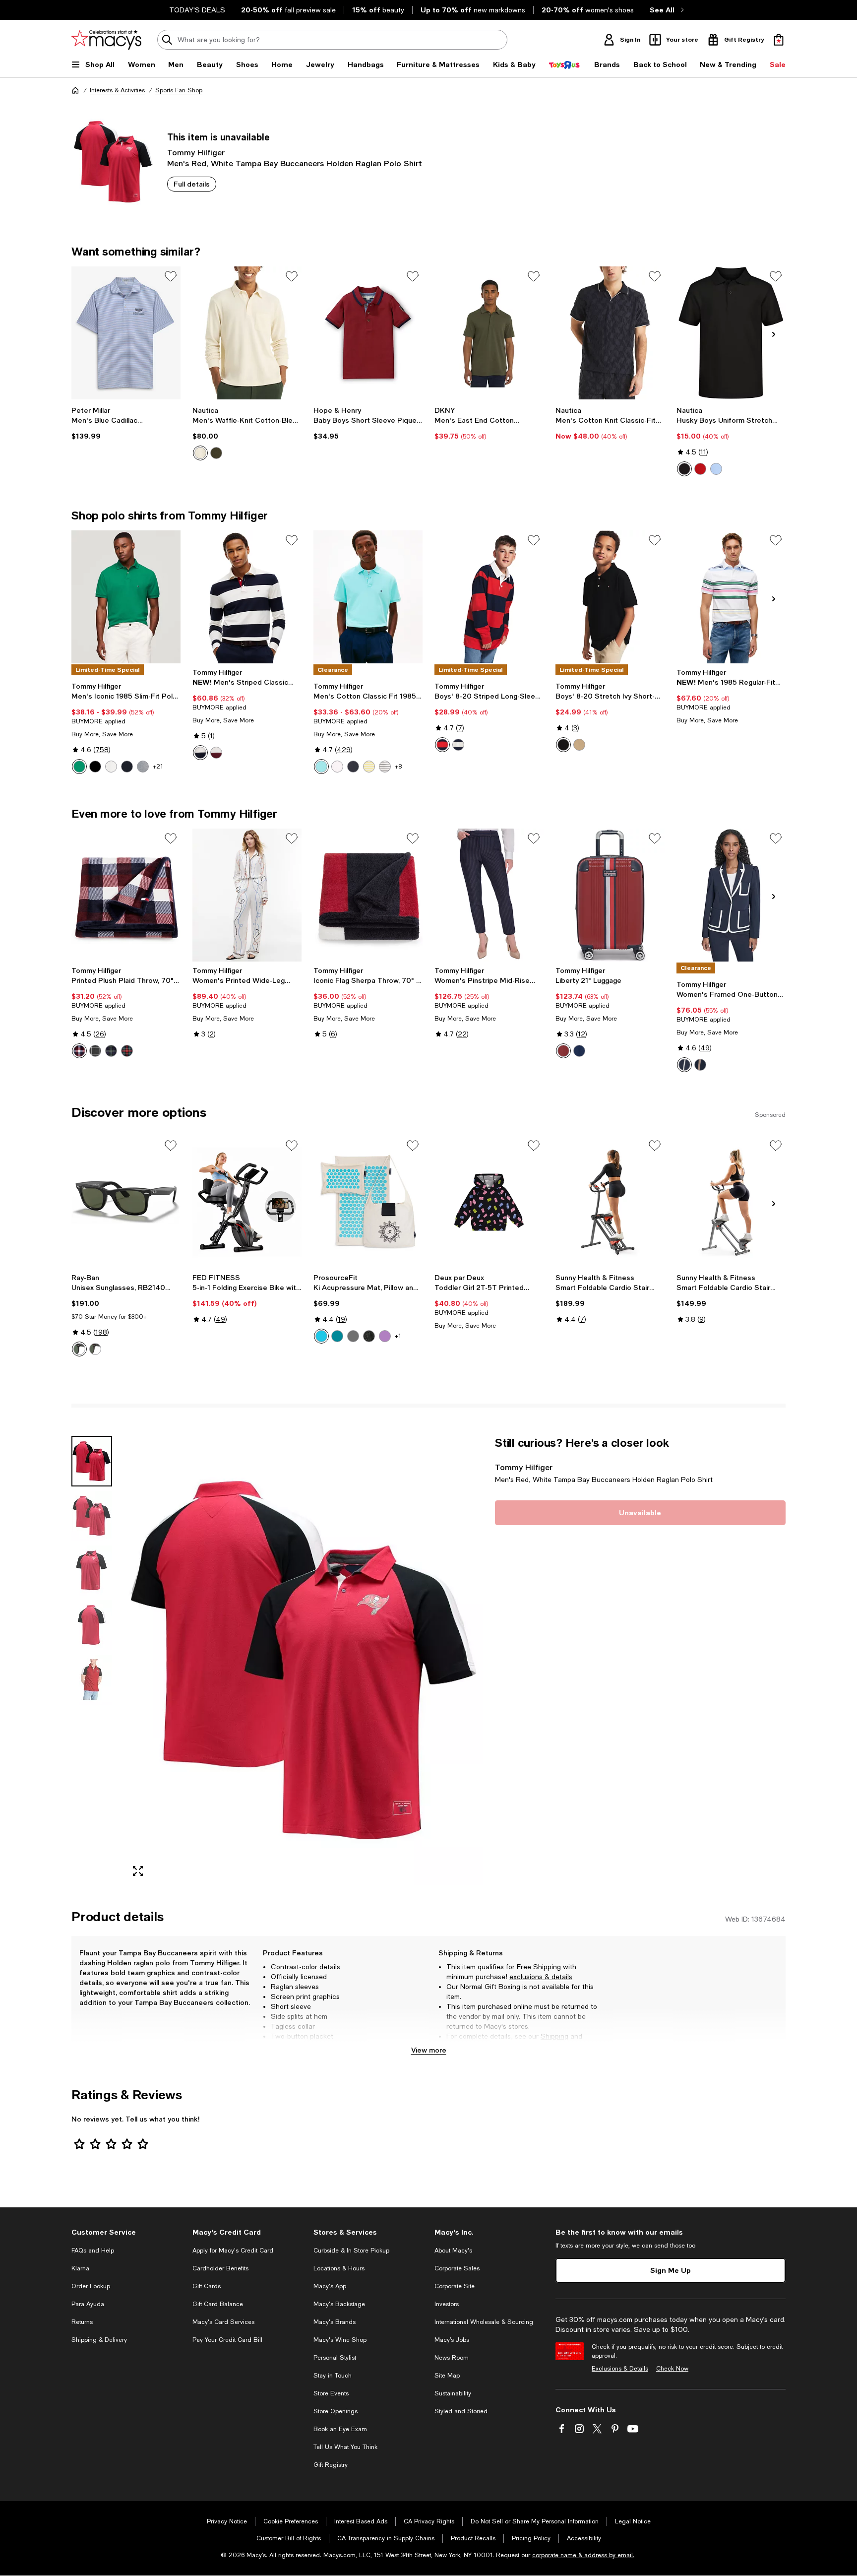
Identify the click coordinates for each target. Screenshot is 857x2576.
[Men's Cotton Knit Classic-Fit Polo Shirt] (610, 333)
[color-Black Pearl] (353, 1336)
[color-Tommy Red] (442, 745)
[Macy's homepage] (75, 90)
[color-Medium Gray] (143, 767)
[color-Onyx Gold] (369, 1336)
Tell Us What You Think (345, 2447)
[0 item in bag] (779, 40)
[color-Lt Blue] (716, 469)
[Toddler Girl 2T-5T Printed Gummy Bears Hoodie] (489, 1202)
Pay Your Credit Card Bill (227, 2340)
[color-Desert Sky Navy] (127, 767)
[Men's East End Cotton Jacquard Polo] (489, 333)
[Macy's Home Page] (106, 40)
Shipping (554, 2036)
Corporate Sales (457, 2268)
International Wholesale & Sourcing (484, 2322)
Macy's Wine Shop (340, 2340)
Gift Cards (207, 2286)
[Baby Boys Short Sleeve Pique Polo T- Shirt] (368, 333)
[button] (277, 1660)
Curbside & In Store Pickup (351, 2251)
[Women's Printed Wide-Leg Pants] (247, 895)
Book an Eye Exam (340, 2429)
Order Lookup (91, 2286)
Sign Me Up (671, 2270)
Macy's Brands (335, 2322)
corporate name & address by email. (583, 2555)
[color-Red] (700, 469)
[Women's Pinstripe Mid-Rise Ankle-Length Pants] (489, 895)
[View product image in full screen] (138, 1871)
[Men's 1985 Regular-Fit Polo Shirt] (731, 597)
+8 (398, 767)
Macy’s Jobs (452, 2340)
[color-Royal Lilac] (385, 1336)
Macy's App (330, 2286)
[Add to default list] (171, 276)
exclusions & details (541, 1977)
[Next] (774, 334)
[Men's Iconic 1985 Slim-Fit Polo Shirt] (126, 597)
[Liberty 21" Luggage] (610, 895)
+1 (398, 1336)
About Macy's (453, 2251)
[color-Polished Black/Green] (79, 1349)
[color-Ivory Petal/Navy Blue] (200, 753)
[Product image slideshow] (304, 1660)
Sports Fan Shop (179, 90)
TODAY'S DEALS (197, 10)
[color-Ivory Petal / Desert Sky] (385, 767)
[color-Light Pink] (337, 767)
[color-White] (111, 767)
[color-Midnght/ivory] (684, 1065)
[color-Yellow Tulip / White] (369, 767)
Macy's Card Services (223, 2322)
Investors (447, 2304)
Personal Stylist (335, 2358)
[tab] (92, 1461)
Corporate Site (455, 2286)
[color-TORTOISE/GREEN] (95, 1349)
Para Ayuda (88, 2304)
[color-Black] (684, 469)
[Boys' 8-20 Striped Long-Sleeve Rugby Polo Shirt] (489, 597)
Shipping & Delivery (99, 2340)
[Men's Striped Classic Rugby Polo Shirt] (247, 597)
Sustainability (453, 2393)
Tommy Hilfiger (196, 152)
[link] (126, 423)
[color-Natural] (200, 453)
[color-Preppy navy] (579, 1051)
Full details (192, 184)
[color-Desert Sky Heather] (353, 767)
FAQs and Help (93, 2251)
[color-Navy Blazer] (458, 745)
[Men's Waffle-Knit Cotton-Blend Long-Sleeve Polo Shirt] (247, 333)
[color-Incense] (579, 745)
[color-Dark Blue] (111, 1051)
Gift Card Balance (218, 2304)
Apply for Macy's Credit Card (233, 2251)
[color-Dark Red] (79, 1051)
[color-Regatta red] (563, 1051)
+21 (158, 767)
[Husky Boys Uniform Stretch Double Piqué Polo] (731, 333)
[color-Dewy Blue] (321, 767)
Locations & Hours (339, 2268)
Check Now (672, 2369)
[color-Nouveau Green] (79, 767)
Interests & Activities (117, 90)
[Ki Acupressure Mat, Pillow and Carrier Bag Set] (368, 1202)
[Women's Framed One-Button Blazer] (731, 895)
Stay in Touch (333, 2376)
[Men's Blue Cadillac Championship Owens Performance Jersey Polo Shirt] (126, 333)
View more (429, 2050)
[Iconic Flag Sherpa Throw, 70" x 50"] (368, 895)
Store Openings (336, 2411)
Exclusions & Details (620, 2369)
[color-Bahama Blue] (337, 1336)
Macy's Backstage (339, 2304)
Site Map (447, 2376)
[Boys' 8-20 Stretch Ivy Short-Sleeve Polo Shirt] (610, 597)
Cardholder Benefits (220, 2268)
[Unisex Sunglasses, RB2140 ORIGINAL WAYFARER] (126, 1202)
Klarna (80, 2268)
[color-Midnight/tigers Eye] (700, 1065)
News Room (452, 2358)
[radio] (200, 453)
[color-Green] (127, 1051)
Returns (459, 2046)
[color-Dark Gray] (95, 1051)
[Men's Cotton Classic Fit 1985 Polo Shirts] (368, 597)
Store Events (331, 2393)
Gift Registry (331, 2465)
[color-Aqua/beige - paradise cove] (321, 1336)
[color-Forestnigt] (216, 453)
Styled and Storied (461, 2411)
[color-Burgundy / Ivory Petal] (216, 753)
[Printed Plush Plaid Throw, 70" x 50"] (126, 895)
